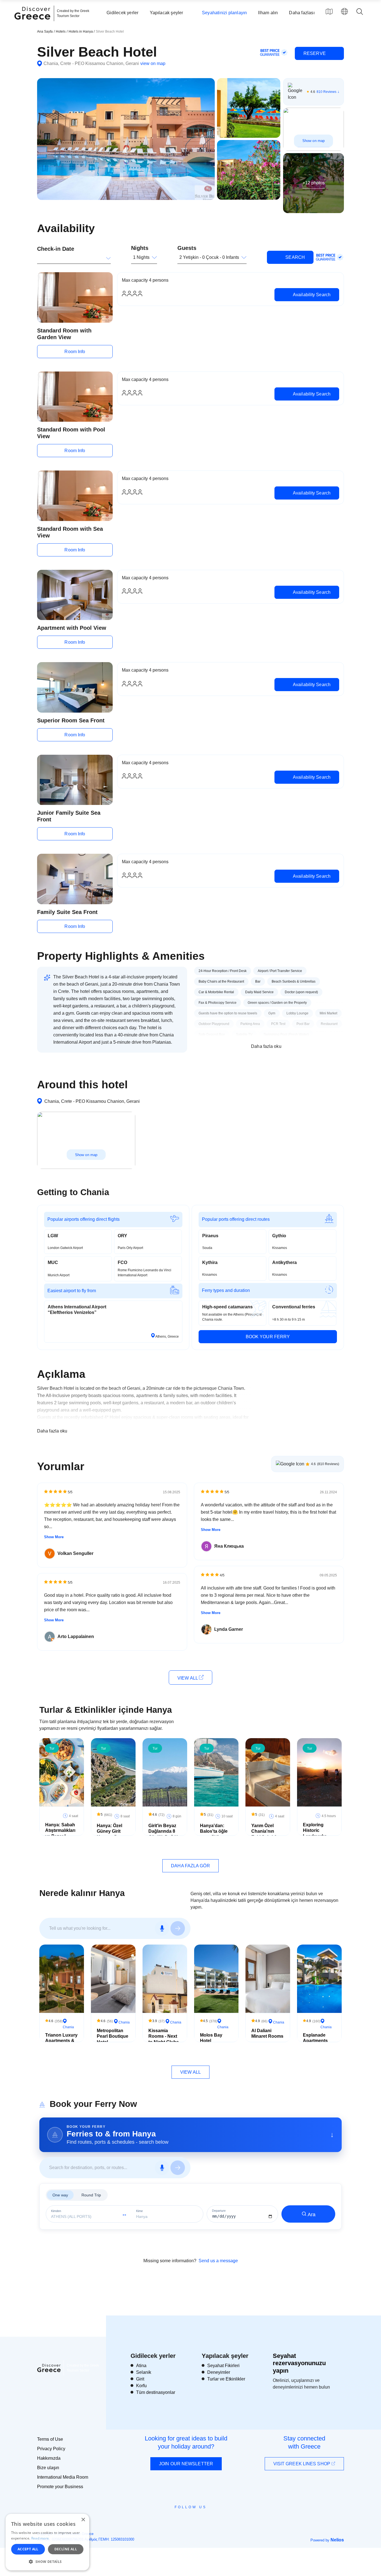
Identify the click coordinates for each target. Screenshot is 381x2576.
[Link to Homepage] (33, 23)
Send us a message (218, 2261)
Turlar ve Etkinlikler (226, 2379)
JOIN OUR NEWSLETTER (186, 2464)
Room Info (75, 352)
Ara (312, 2215)
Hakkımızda (49, 2458)
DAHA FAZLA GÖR (190, 1866)
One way (60, 2195)
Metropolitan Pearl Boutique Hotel (113, 2036)
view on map (153, 63)
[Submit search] (178, 1928)
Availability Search (311, 295)
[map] (329, 11)
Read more (40, 2538)
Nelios (337, 2540)
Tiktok (216, 2517)
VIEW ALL (188, 1678)
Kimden (56, 2211)
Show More (54, 1537)
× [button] (83, 2520)
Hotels (61, 32)
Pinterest (207, 2520)
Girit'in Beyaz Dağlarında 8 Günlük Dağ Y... (164, 1831)
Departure (219, 2211)
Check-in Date (56, 249)
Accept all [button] (28, 2549)
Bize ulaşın (48, 2468)
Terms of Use (50, 2439)
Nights (140, 248)
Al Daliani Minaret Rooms (267, 2034)
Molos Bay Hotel (211, 2038)
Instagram (175, 2520)
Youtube (197, 2520)
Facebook (166, 2520)
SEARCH (295, 257)
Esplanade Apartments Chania (315, 2041)
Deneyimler (219, 2372)
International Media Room (63, 2477)
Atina (141, 2366)
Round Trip (91, 2195)
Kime (139, 2211)
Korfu (141, 2386)
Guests (187, 248)
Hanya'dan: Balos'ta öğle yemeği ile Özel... (214, 1834)
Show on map (314, 141)
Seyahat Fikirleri (223, 2366)
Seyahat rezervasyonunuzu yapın (299, 2363)
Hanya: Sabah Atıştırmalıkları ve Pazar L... (60, 1831)
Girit (140, 2379)
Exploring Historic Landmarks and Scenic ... (317, 1833)
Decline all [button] (66, 2549)
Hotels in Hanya (81, 32)
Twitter (186, 2517)
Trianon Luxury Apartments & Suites (61, 2041)
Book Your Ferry (268, 1337)
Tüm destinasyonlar (156, 2392)
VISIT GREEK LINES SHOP (302, 2464)
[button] (47, 2561)
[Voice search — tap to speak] (162, 1928)
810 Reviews (326, 92)
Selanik (144, 2372)
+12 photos (314, 183)
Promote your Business (60, 2487)
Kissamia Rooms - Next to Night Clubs (164, 2036)
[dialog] (47, 2542)
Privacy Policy (51, 2449)
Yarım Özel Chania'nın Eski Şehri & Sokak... (264, 1834)
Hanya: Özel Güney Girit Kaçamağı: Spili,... (109, 1834)
